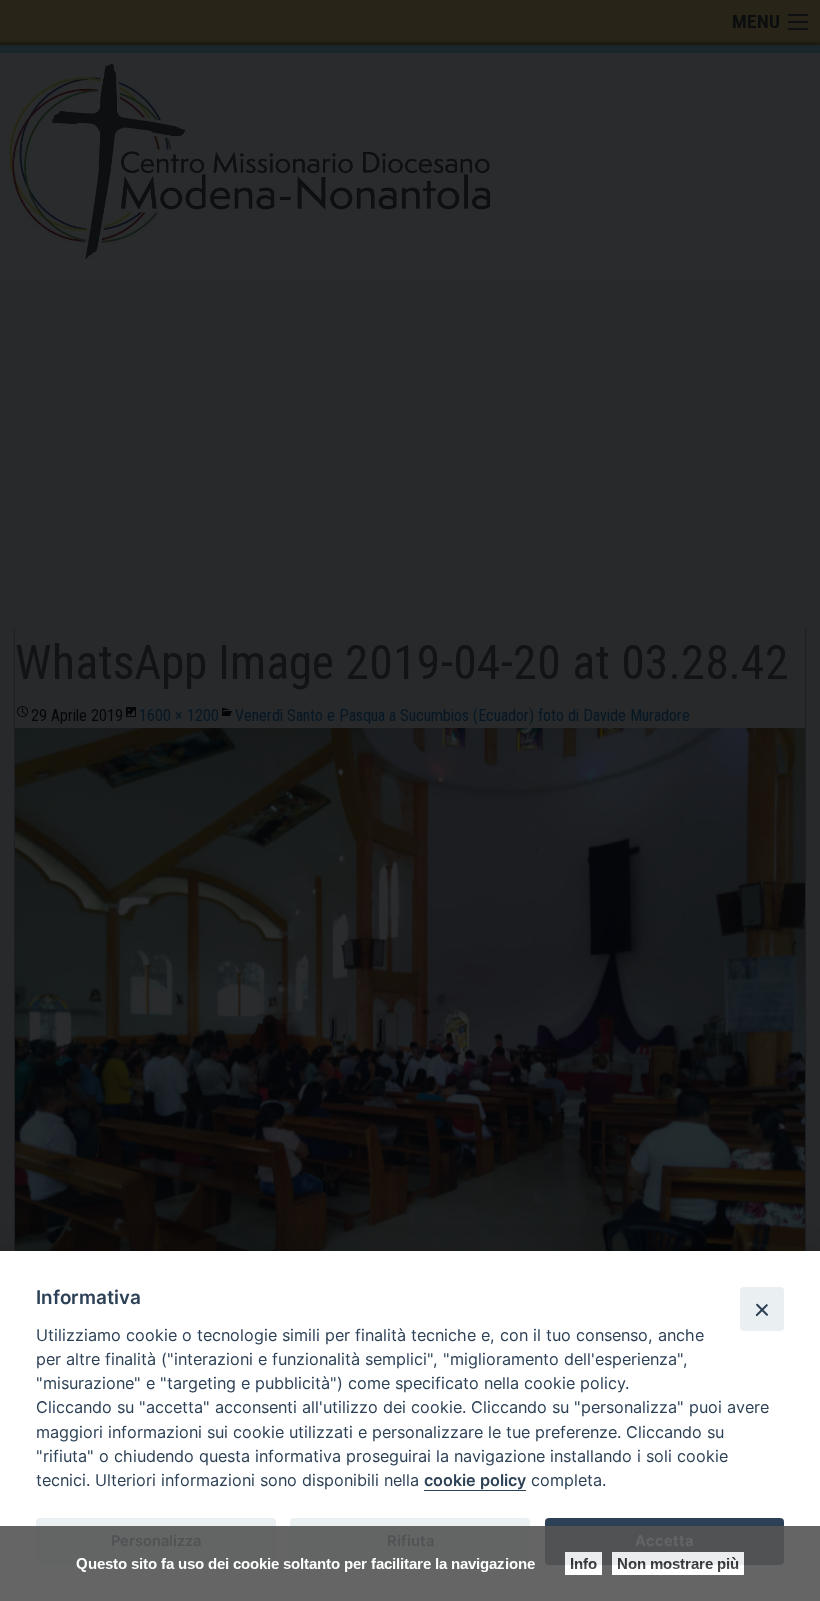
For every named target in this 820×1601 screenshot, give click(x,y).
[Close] (762, 1309)
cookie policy (475, 1480)
